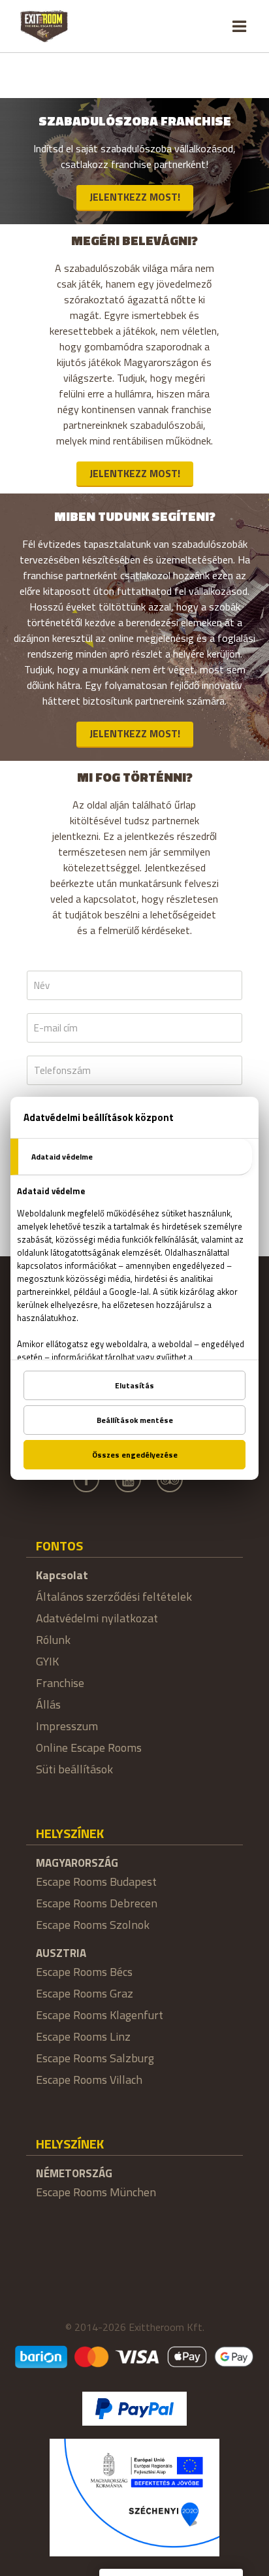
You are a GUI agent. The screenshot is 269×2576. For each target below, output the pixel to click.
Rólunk (53, 1640)
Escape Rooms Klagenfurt (100, 2015)
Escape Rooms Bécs (84, 1972)
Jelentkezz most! (135, 197)
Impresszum (67, 1726)
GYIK (47, 1661)
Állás (48, 1704)
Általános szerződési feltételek (114, 1597)
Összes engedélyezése (135, 1455)
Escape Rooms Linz (83, 2036)
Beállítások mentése (135, 1420)
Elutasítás (134, 1385)
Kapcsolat (62, 1575)
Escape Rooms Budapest (96, 1882)
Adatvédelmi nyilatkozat (97, 1618)
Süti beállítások (74, 1769)
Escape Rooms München (96, 2192)
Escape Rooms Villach (89, 2080)
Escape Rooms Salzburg (95, 2058)
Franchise (60, 1683)
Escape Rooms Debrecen (97, 1903)
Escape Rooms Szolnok (93, 1925)
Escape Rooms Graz (85, 1993)
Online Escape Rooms (89, 1748)
